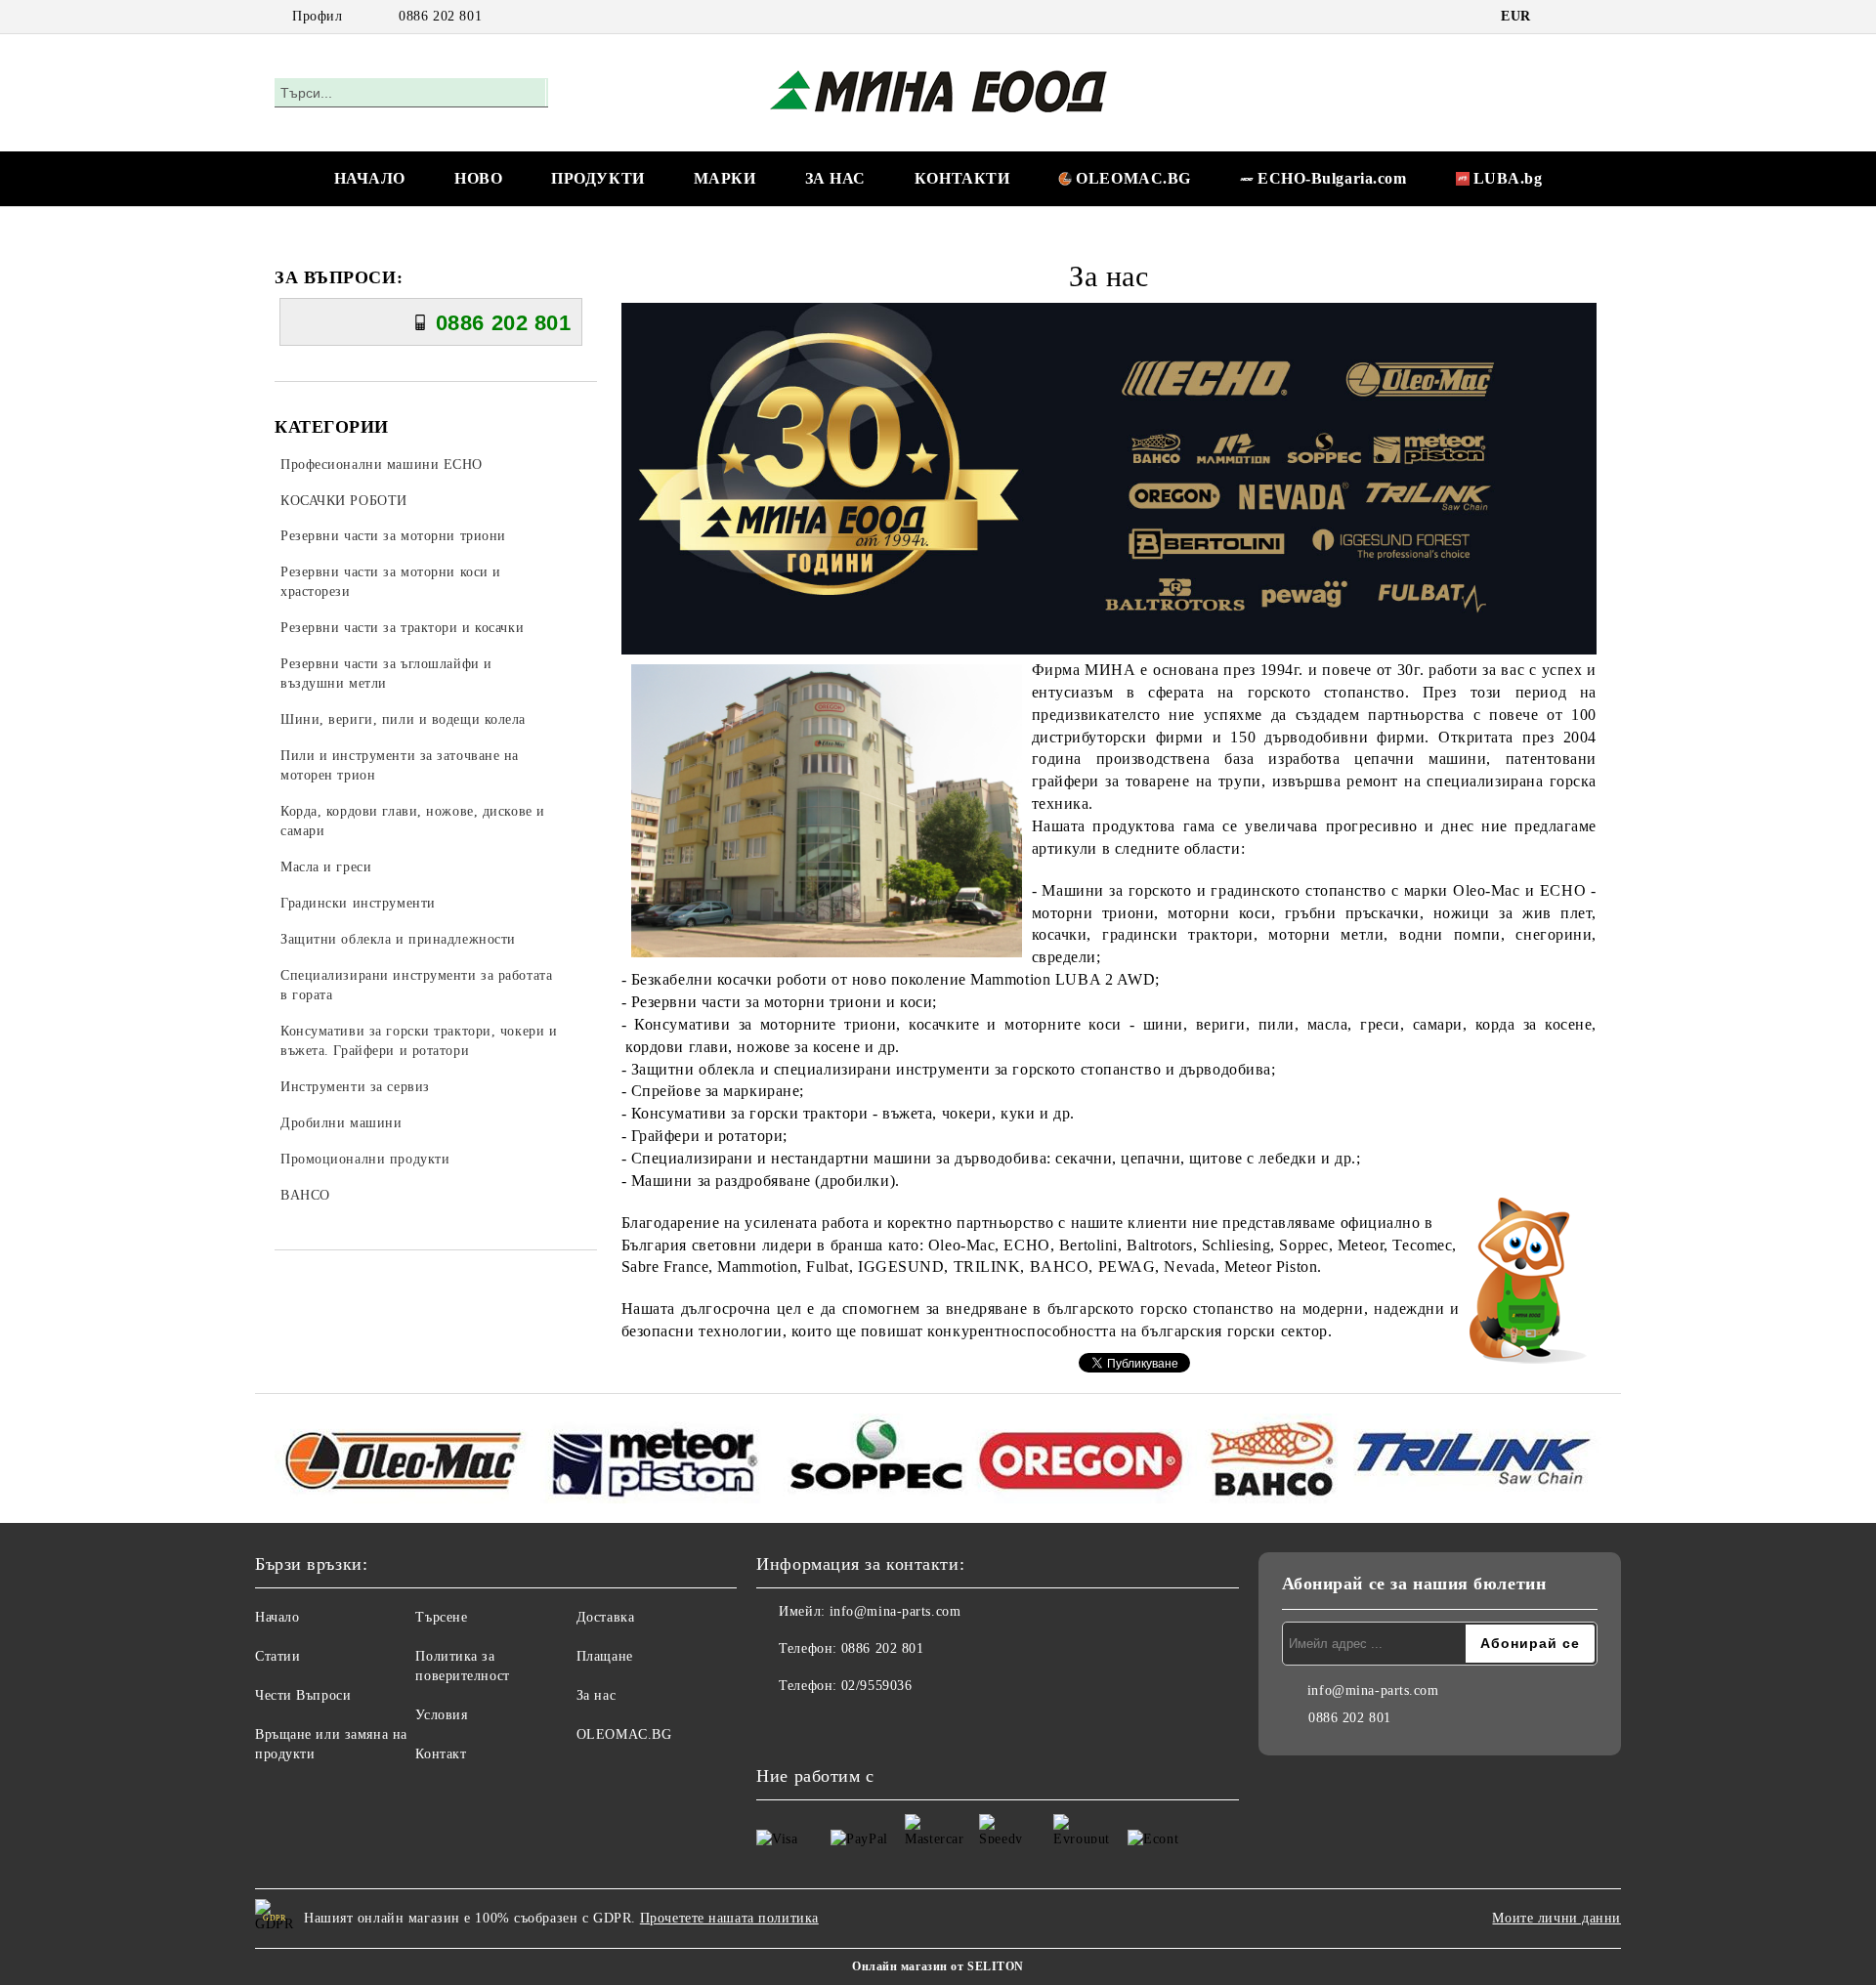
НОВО (478, 178)
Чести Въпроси (303, 1695)
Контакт (441, 1754)
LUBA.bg (1508, 178)
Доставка (605, 1617)
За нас (596, 1695)
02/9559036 (877, 1686)
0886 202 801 (440, 16)
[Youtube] (815, 1725)
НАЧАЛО (370, 178)
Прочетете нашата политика (729, 1918)
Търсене (441, 1617)
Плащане (605, 1656)
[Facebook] (1561, 17)
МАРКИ (725, 178)
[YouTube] (1591, 17)
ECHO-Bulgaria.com (1332, 178)
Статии (277, 1656)
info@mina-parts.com (895, 1611)
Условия (441, 1715)
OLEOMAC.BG (1133, 178)
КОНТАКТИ (962, 178)
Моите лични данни (1556, 1918)
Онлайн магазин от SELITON (938, 1966)
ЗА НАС (835, 178)
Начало (277, 1617)
